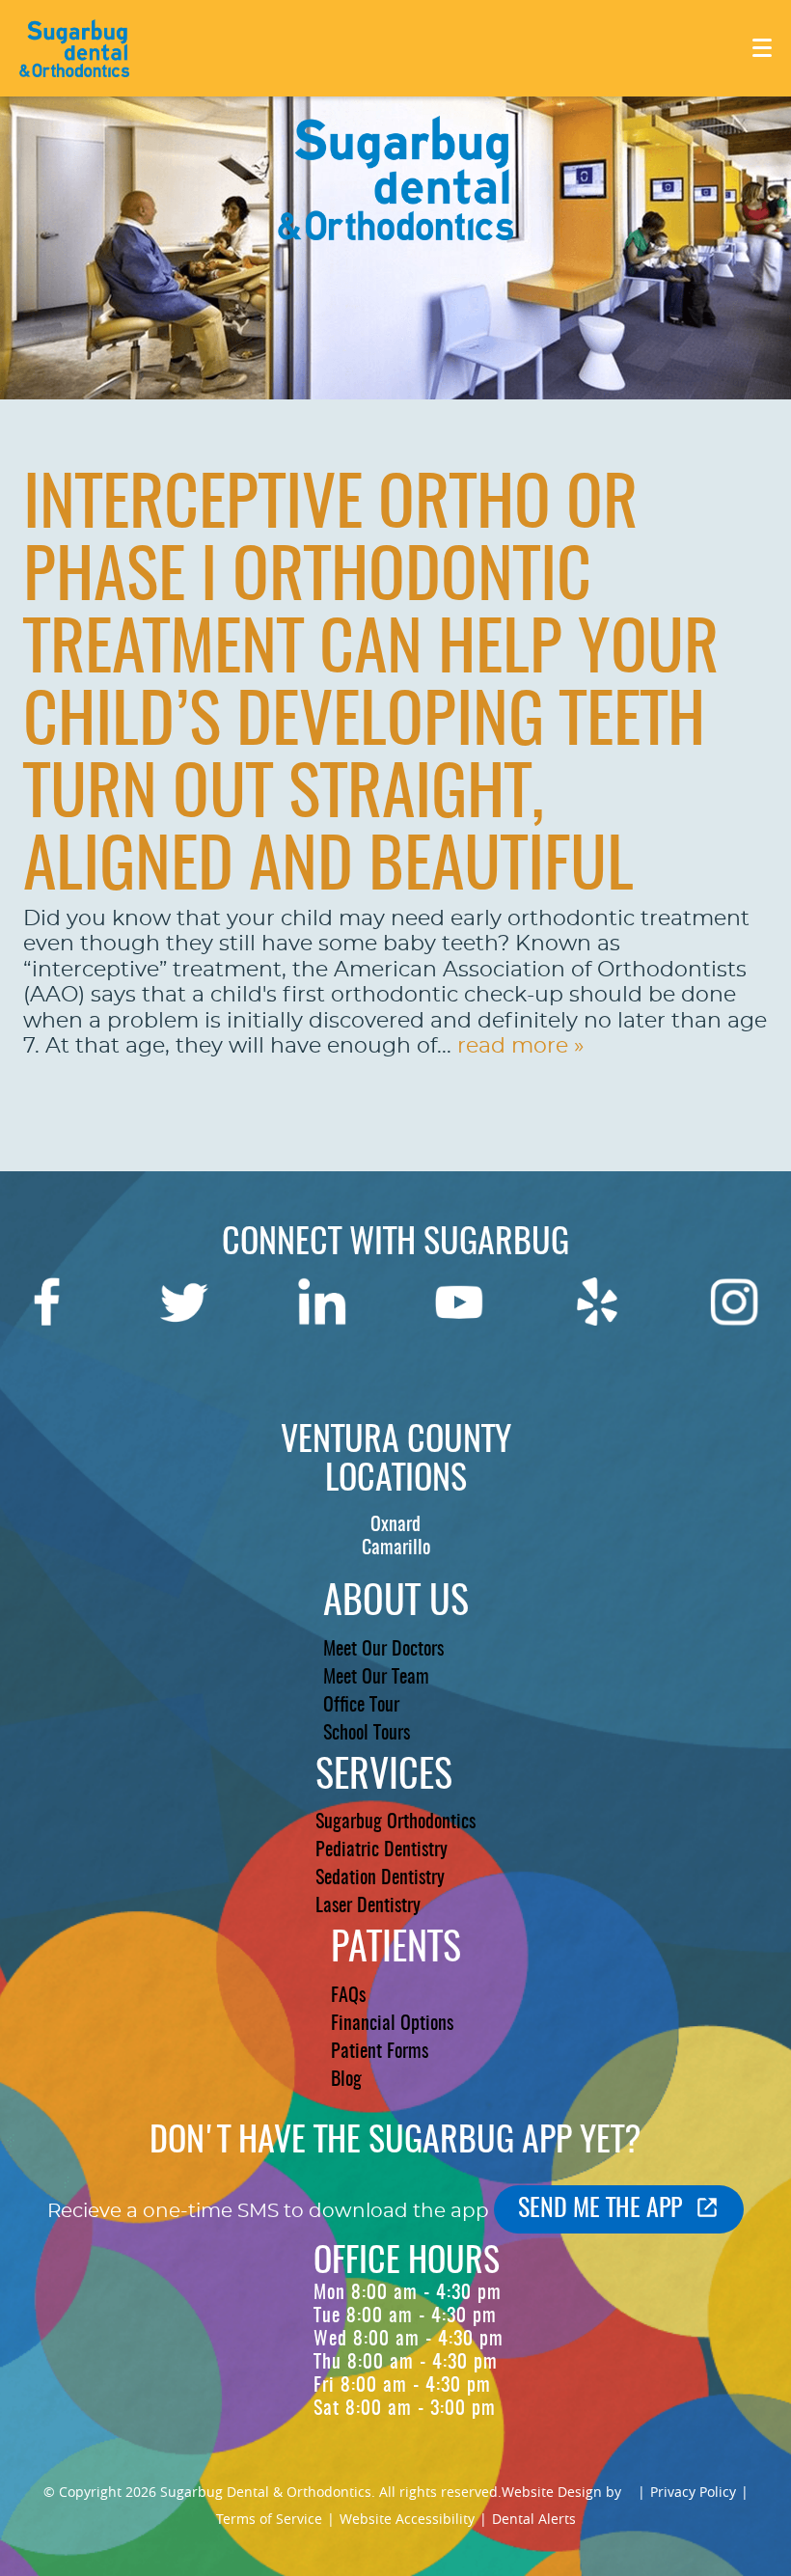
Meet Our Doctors (383, 1650)
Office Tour (361, 1706)
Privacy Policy (693, 2492)
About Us (396, 1603)
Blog (346, 2080)
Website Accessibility (407, 2519)
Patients (396, 1950)
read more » (520, 1046)
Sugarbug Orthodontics (395, 1822)
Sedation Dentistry (380, 1878)
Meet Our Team (376, 1678)
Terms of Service (269, 2519)
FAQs (348, 1996)
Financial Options (392, 2024)
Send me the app (600, 2209)
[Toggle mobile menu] (762, 48)
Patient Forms (380, 2052)
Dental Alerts (534, 2519)
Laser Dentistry (368, 1906)
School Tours (367, 1734)
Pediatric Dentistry (382, 1850)
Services (384, 1777)
